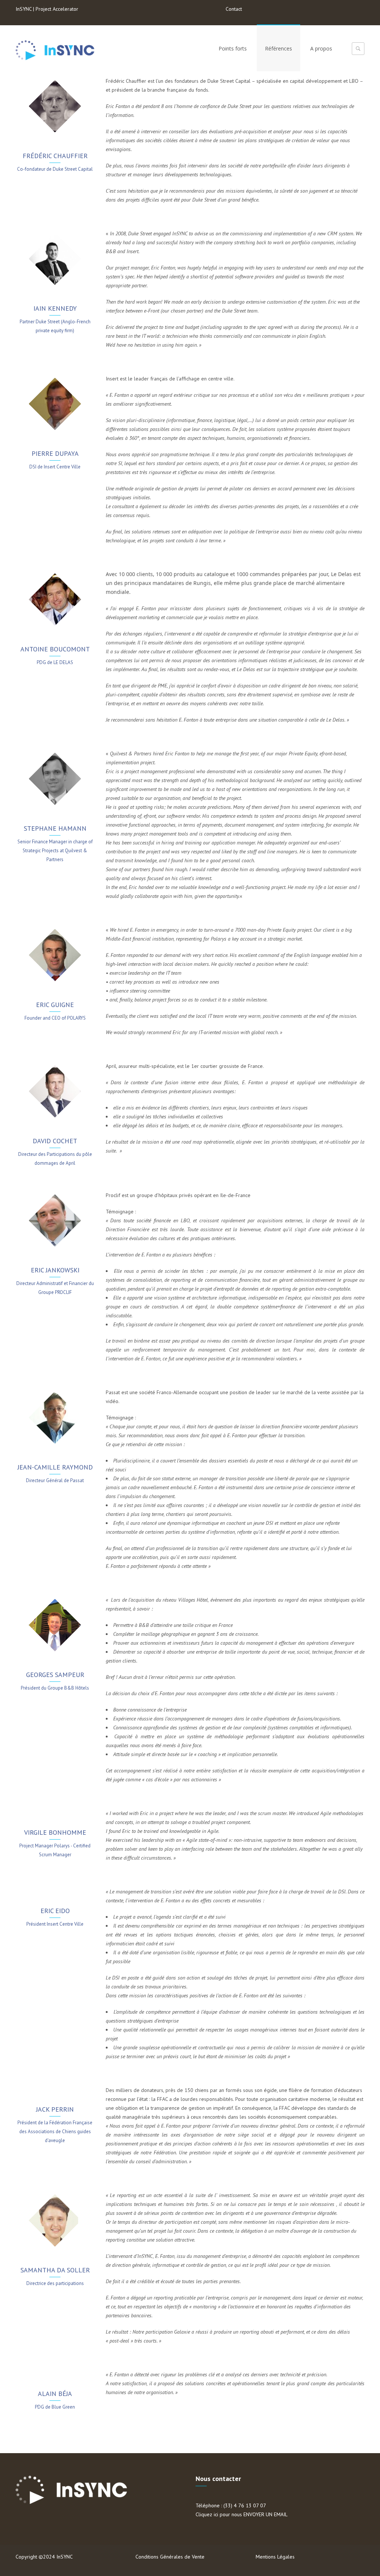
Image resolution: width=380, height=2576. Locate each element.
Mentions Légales (275, 2557)
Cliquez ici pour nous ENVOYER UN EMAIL (242, 2514)
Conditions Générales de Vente (170, 2557)
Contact (234, 9)
